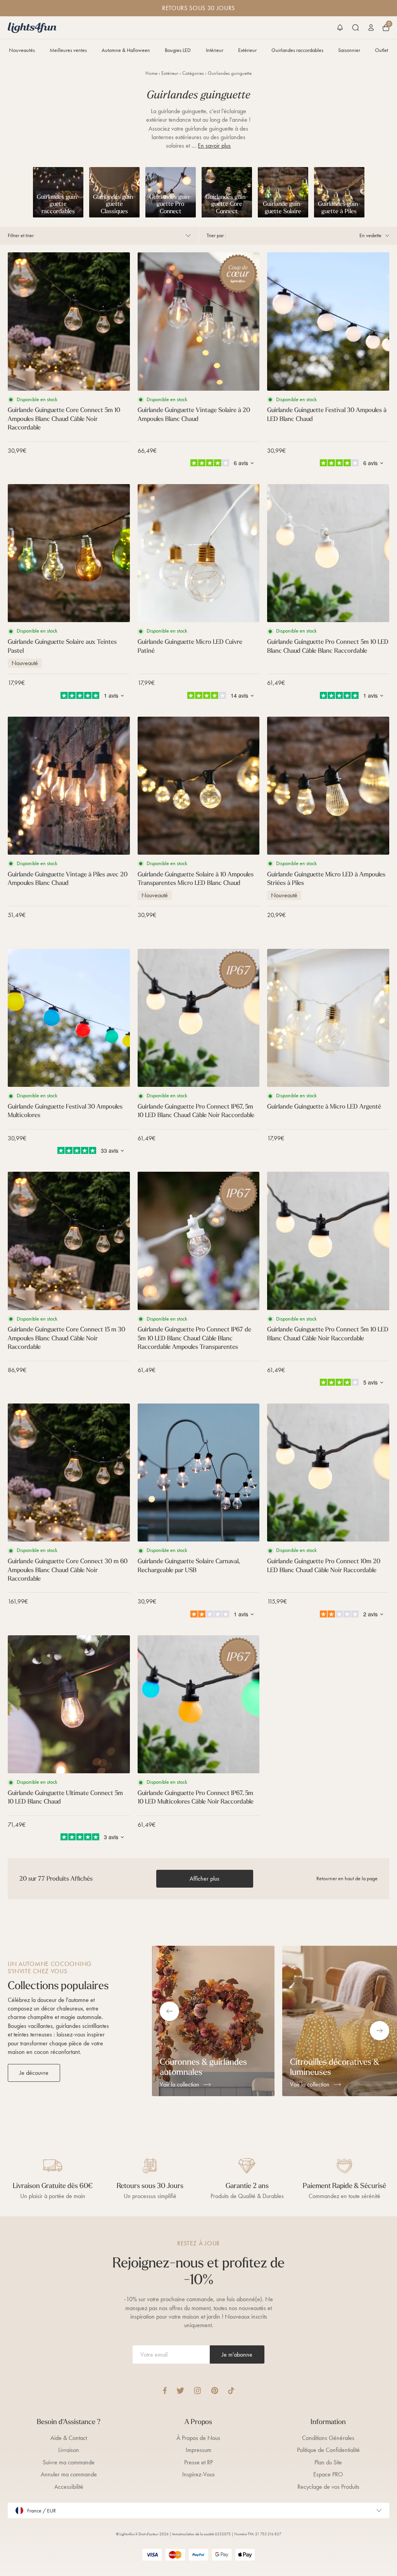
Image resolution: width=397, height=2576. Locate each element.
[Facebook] (165, 2391)
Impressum (198, 2450)
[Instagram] (198, 2391)
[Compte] (371, 28)
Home (151, 73)
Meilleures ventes (68, 50)
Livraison (69, 2450)
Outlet (381, 50)
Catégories (193, 73)
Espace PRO (328, 2474)
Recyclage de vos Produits (328, 2487)
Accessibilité (69, 2487)
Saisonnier (349, 50)
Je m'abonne (237, 2354)
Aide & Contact (69, 2438)
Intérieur (215, 50)
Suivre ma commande (69, 2462)
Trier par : (216, 235)
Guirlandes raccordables (297, 50)
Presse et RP (198, 2462)
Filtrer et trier (21, 235)
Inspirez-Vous (198, 2474)
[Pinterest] (215, 2391)
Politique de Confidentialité (328, 2450)
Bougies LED (178, 50)
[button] (340, 28)
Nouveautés (22, 50)
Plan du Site (328, 2462)
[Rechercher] (356, 28)
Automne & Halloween (126, 50)
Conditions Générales (328, 2438)
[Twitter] (180, 2391)
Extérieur (247, 50)
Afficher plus (205, 1879)
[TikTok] (231, 2391)
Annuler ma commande (69, 2474)
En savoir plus (214, 146)
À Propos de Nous (198, 2438)
